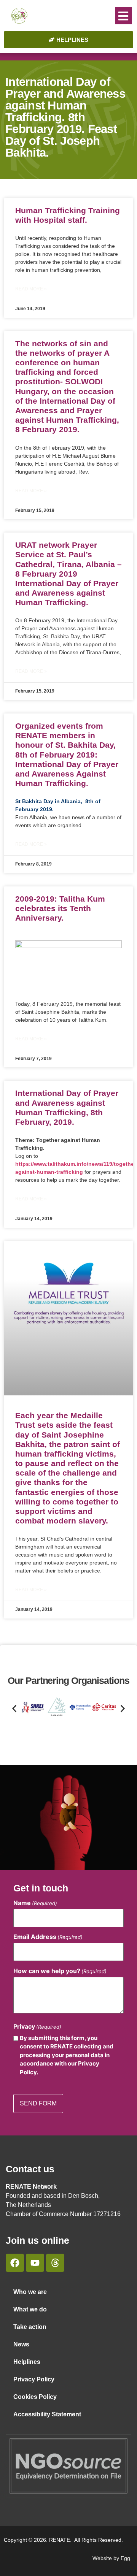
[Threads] (55, 2263)
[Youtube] (35, 2263)
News (21, 2344)
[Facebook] (15, 2263)
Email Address (48, 1937)
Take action (30, 2327)
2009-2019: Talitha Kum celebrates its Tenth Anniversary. (60, 908)
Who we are (30, 2292)
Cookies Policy (35, 2397)
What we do (30, 2309)
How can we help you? (60, 1971)
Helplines (27, 2362)
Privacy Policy (34, 2379)
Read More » (31, 289)
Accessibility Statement (47, 2414)
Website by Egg (111, 2558)
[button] (123, 16)
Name (35, 1903)
